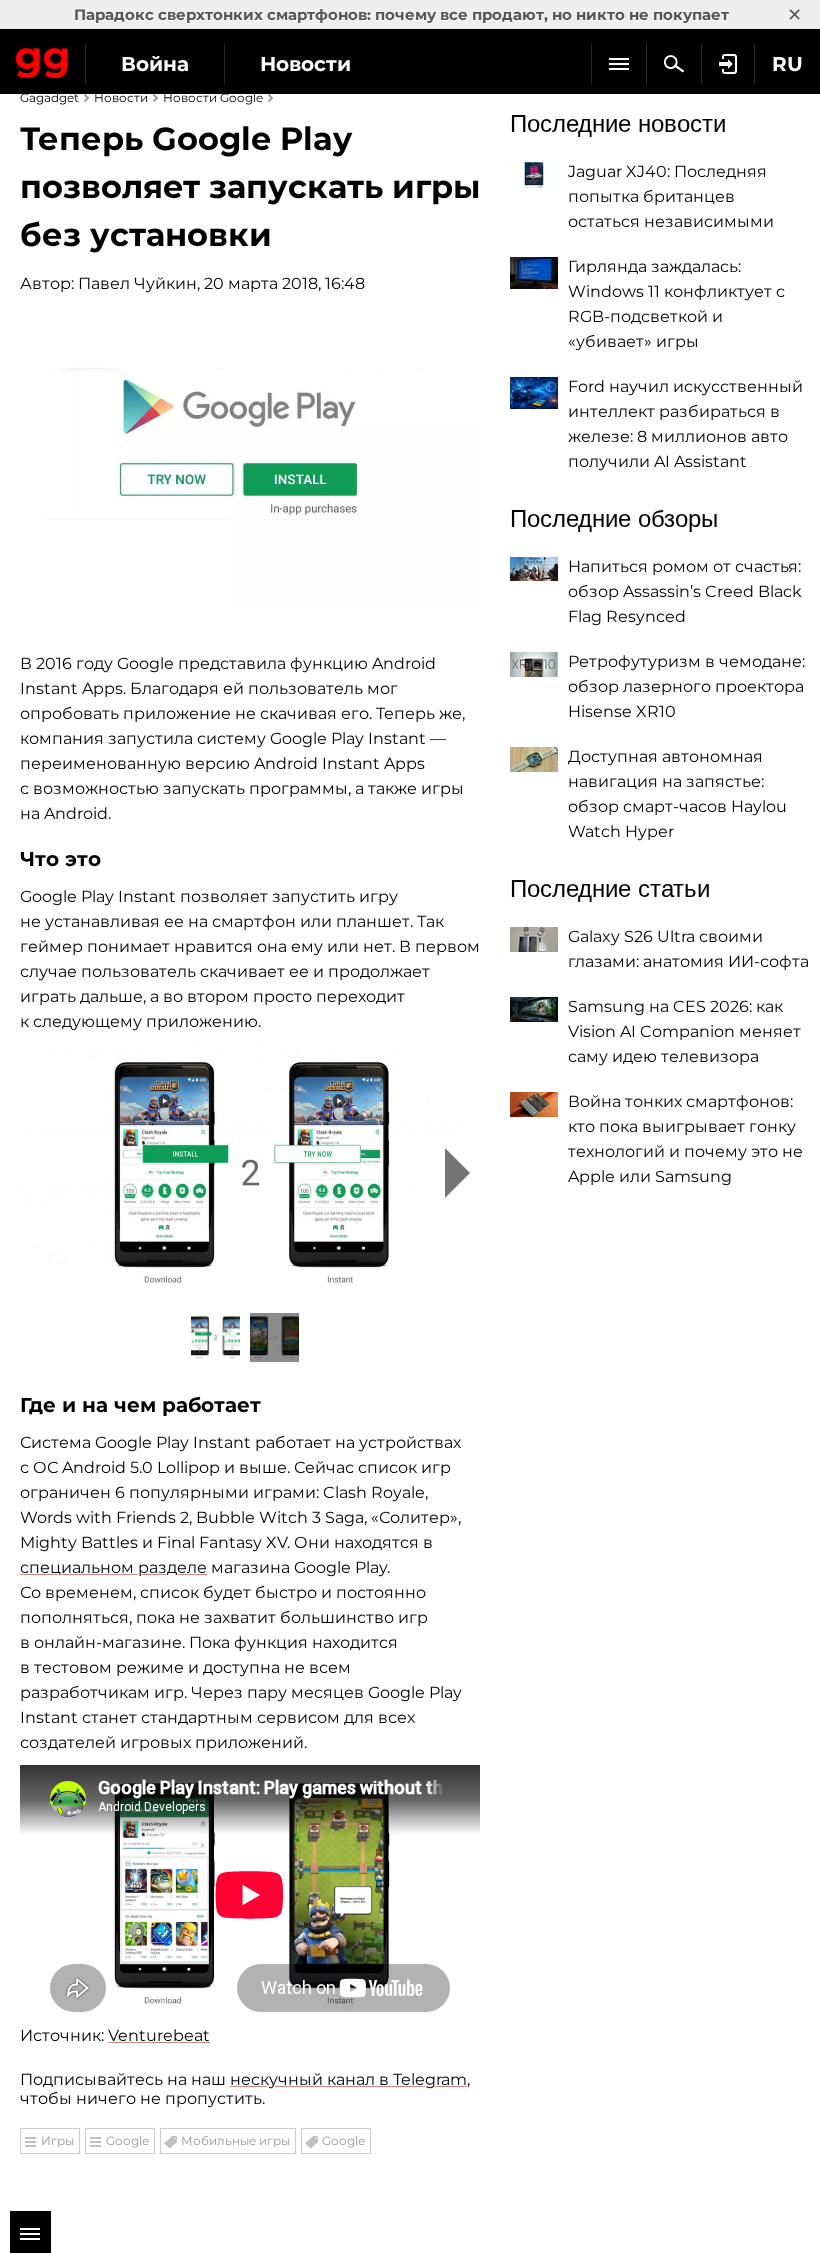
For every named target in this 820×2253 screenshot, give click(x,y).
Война (155, 64)
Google (127, 2140)
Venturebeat (159, 2035)
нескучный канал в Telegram (348, 2079)
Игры (57, 2140)
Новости (305, 64)
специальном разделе (113, 1567)
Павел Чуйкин (137, 283)
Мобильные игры (235, 2140)
